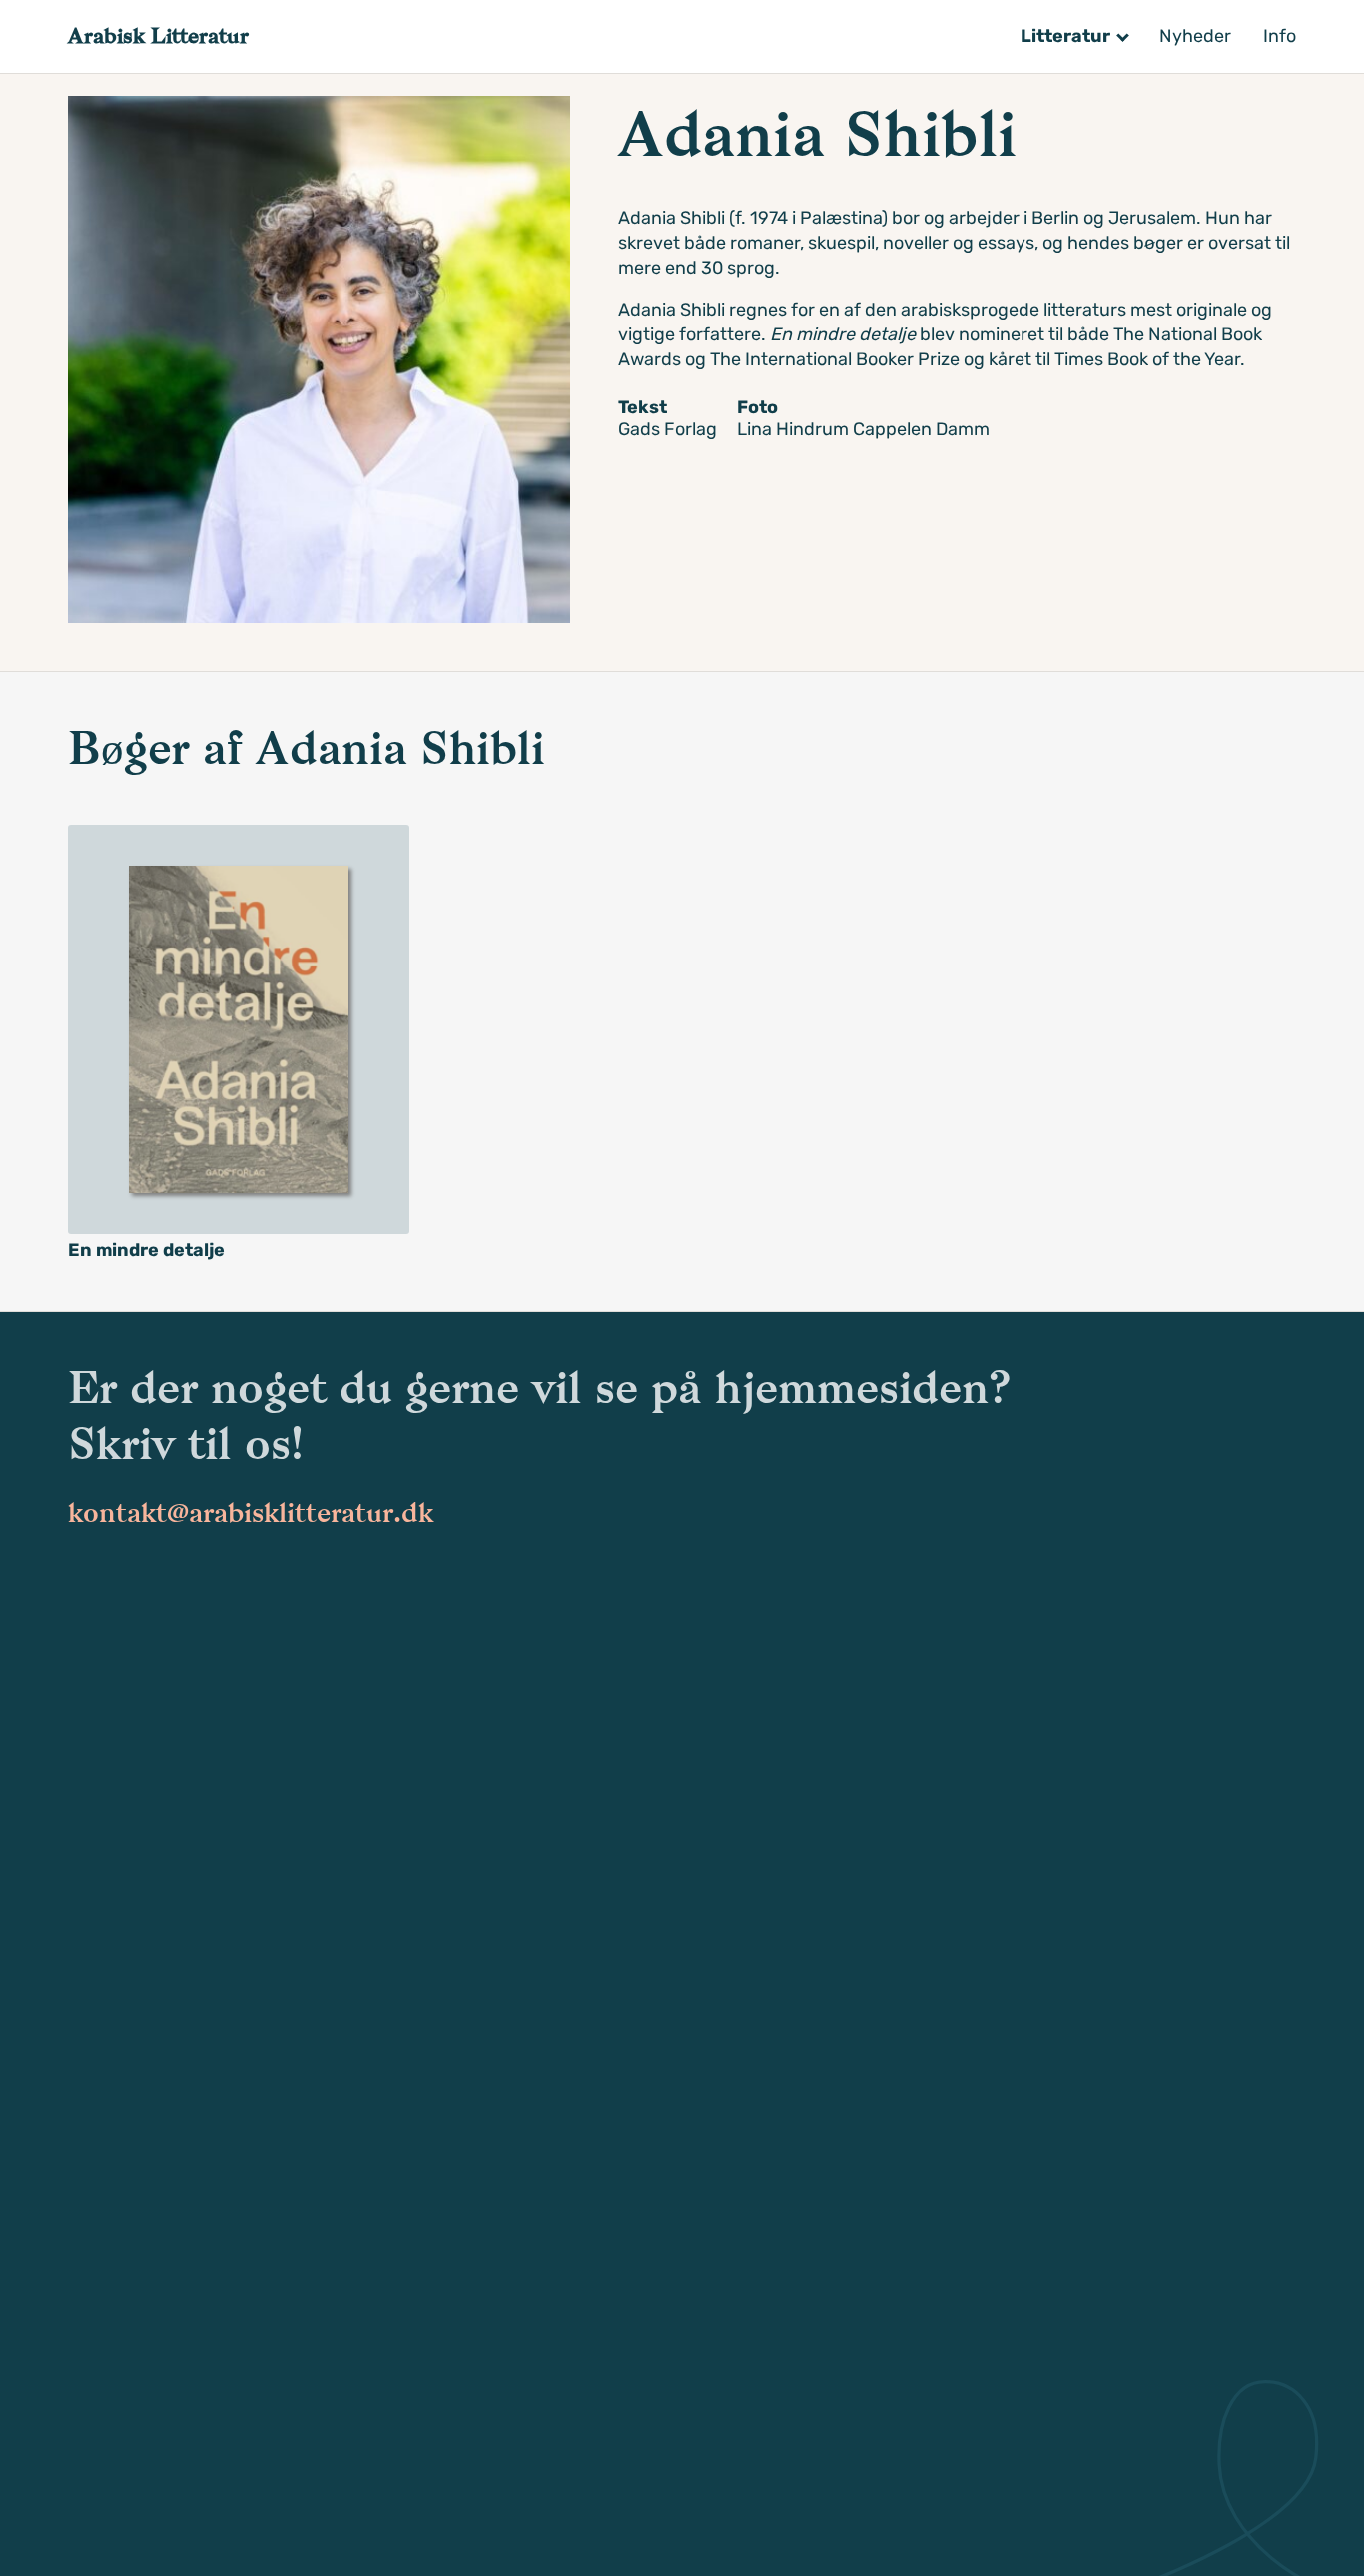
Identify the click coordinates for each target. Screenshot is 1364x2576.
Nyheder (1195, 36)
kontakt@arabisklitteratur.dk (251, 1513)
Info (1280, 36)
